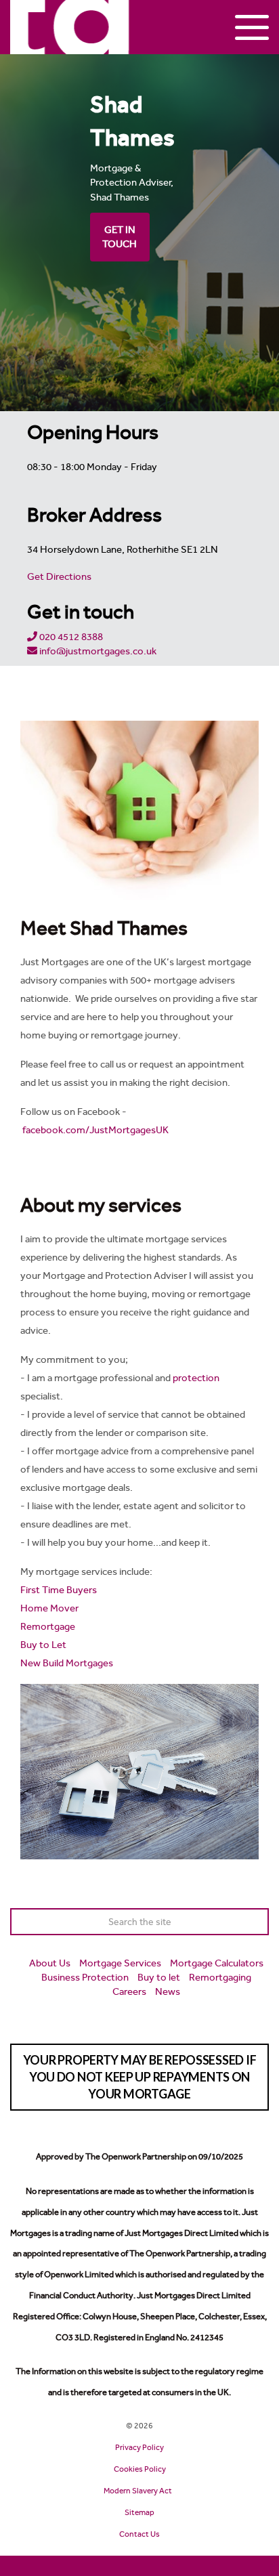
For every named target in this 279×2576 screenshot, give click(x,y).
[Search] (255, 1922)
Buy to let (159, 1977)
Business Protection (85, 1977)
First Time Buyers (59, 1590)
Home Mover (49, 1608)
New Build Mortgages (67, 1663)
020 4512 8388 (70, 637)
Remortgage (48, 1626)
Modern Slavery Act (138, 2491)
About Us (50, 1963)
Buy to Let (43, 1645)
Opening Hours (93, 432)
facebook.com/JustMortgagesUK (95, 1130)
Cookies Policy (140, 2469)
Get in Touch (120, 237)
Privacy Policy (139, 2447)
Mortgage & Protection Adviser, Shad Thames (132, 183)
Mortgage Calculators (217, 1963)
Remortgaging (220, 1977)
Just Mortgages (70, 27)
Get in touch (81, 611)
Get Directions (59, 576)
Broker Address (94, 514)
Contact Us (139, 2534)
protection (196, 1378)
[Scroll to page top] (139, 2566)
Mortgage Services (120, 1963)
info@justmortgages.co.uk (97, 651)
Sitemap (139, 2512)
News (168, 1991)
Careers (129, 1991)
